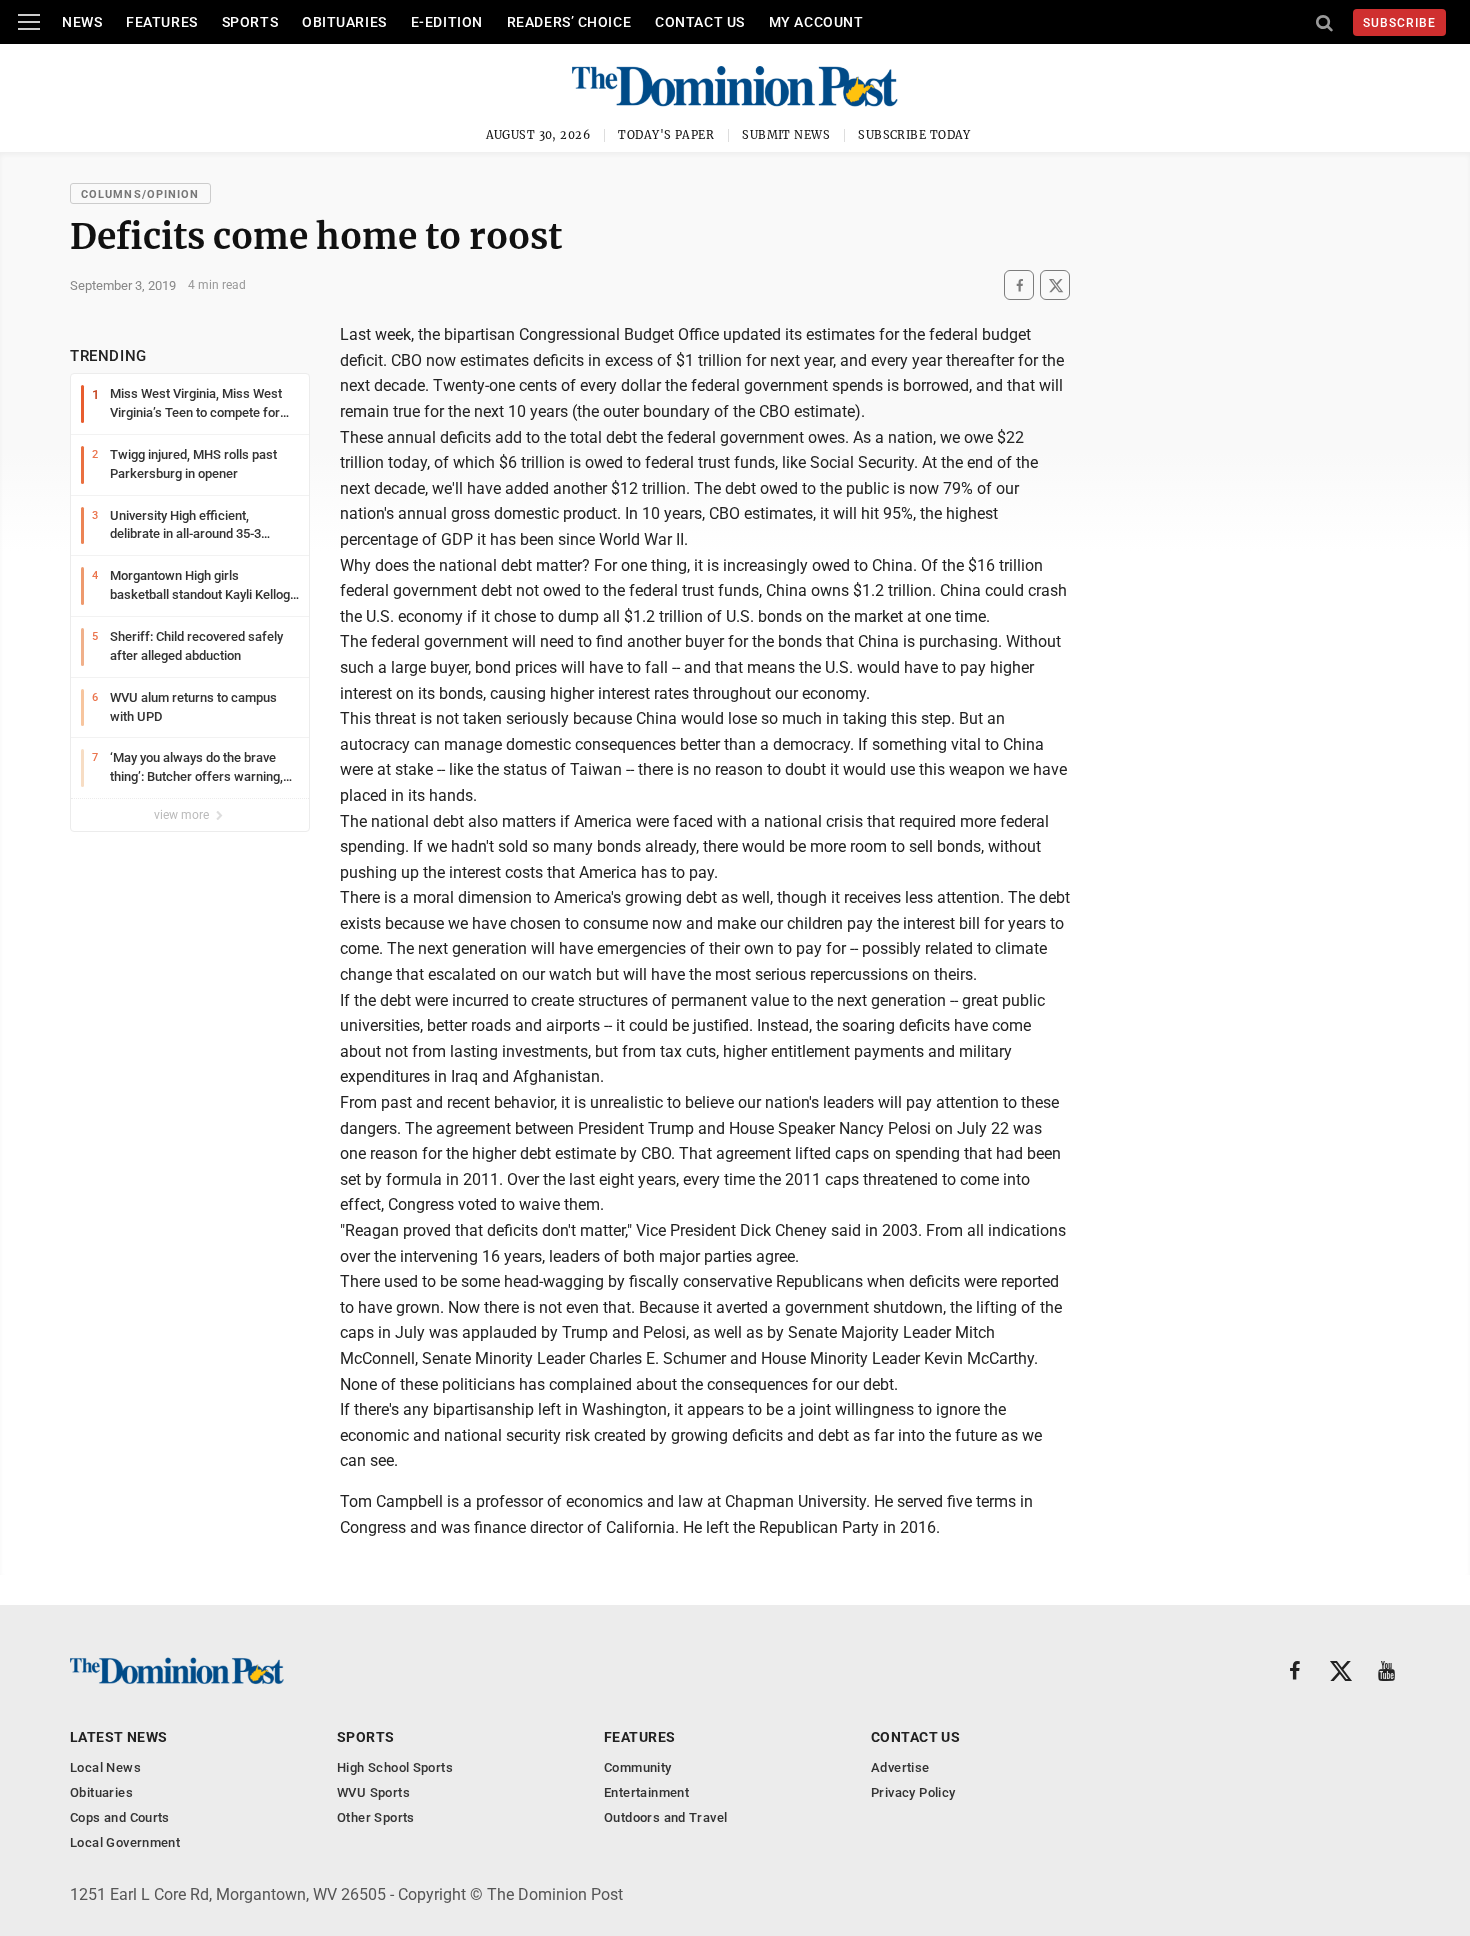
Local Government (125, 1842)
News (82, 22)
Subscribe (1399, 23)
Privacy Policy (913, 1792)
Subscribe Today (914, 135)
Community (638, 1767)
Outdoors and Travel (665, 1817)
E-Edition (447, 22)
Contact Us (700, 22)
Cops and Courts (120, 1817)
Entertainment (646, 1792)
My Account (816, 22)
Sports (250, 22)
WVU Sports (373, 1792)
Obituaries (344, 22)
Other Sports (376, 1817)
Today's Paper (666, 135)
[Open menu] (29, 22)
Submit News (786, 135)
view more (183, 815)
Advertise (900, 1767)
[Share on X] (1055, 285)
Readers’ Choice (569, 22)
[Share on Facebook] (1019, 285)
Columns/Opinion (140, 194)
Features (161, 22)
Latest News (119, 1737)
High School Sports (395, 1767)
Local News (105, 1767)
